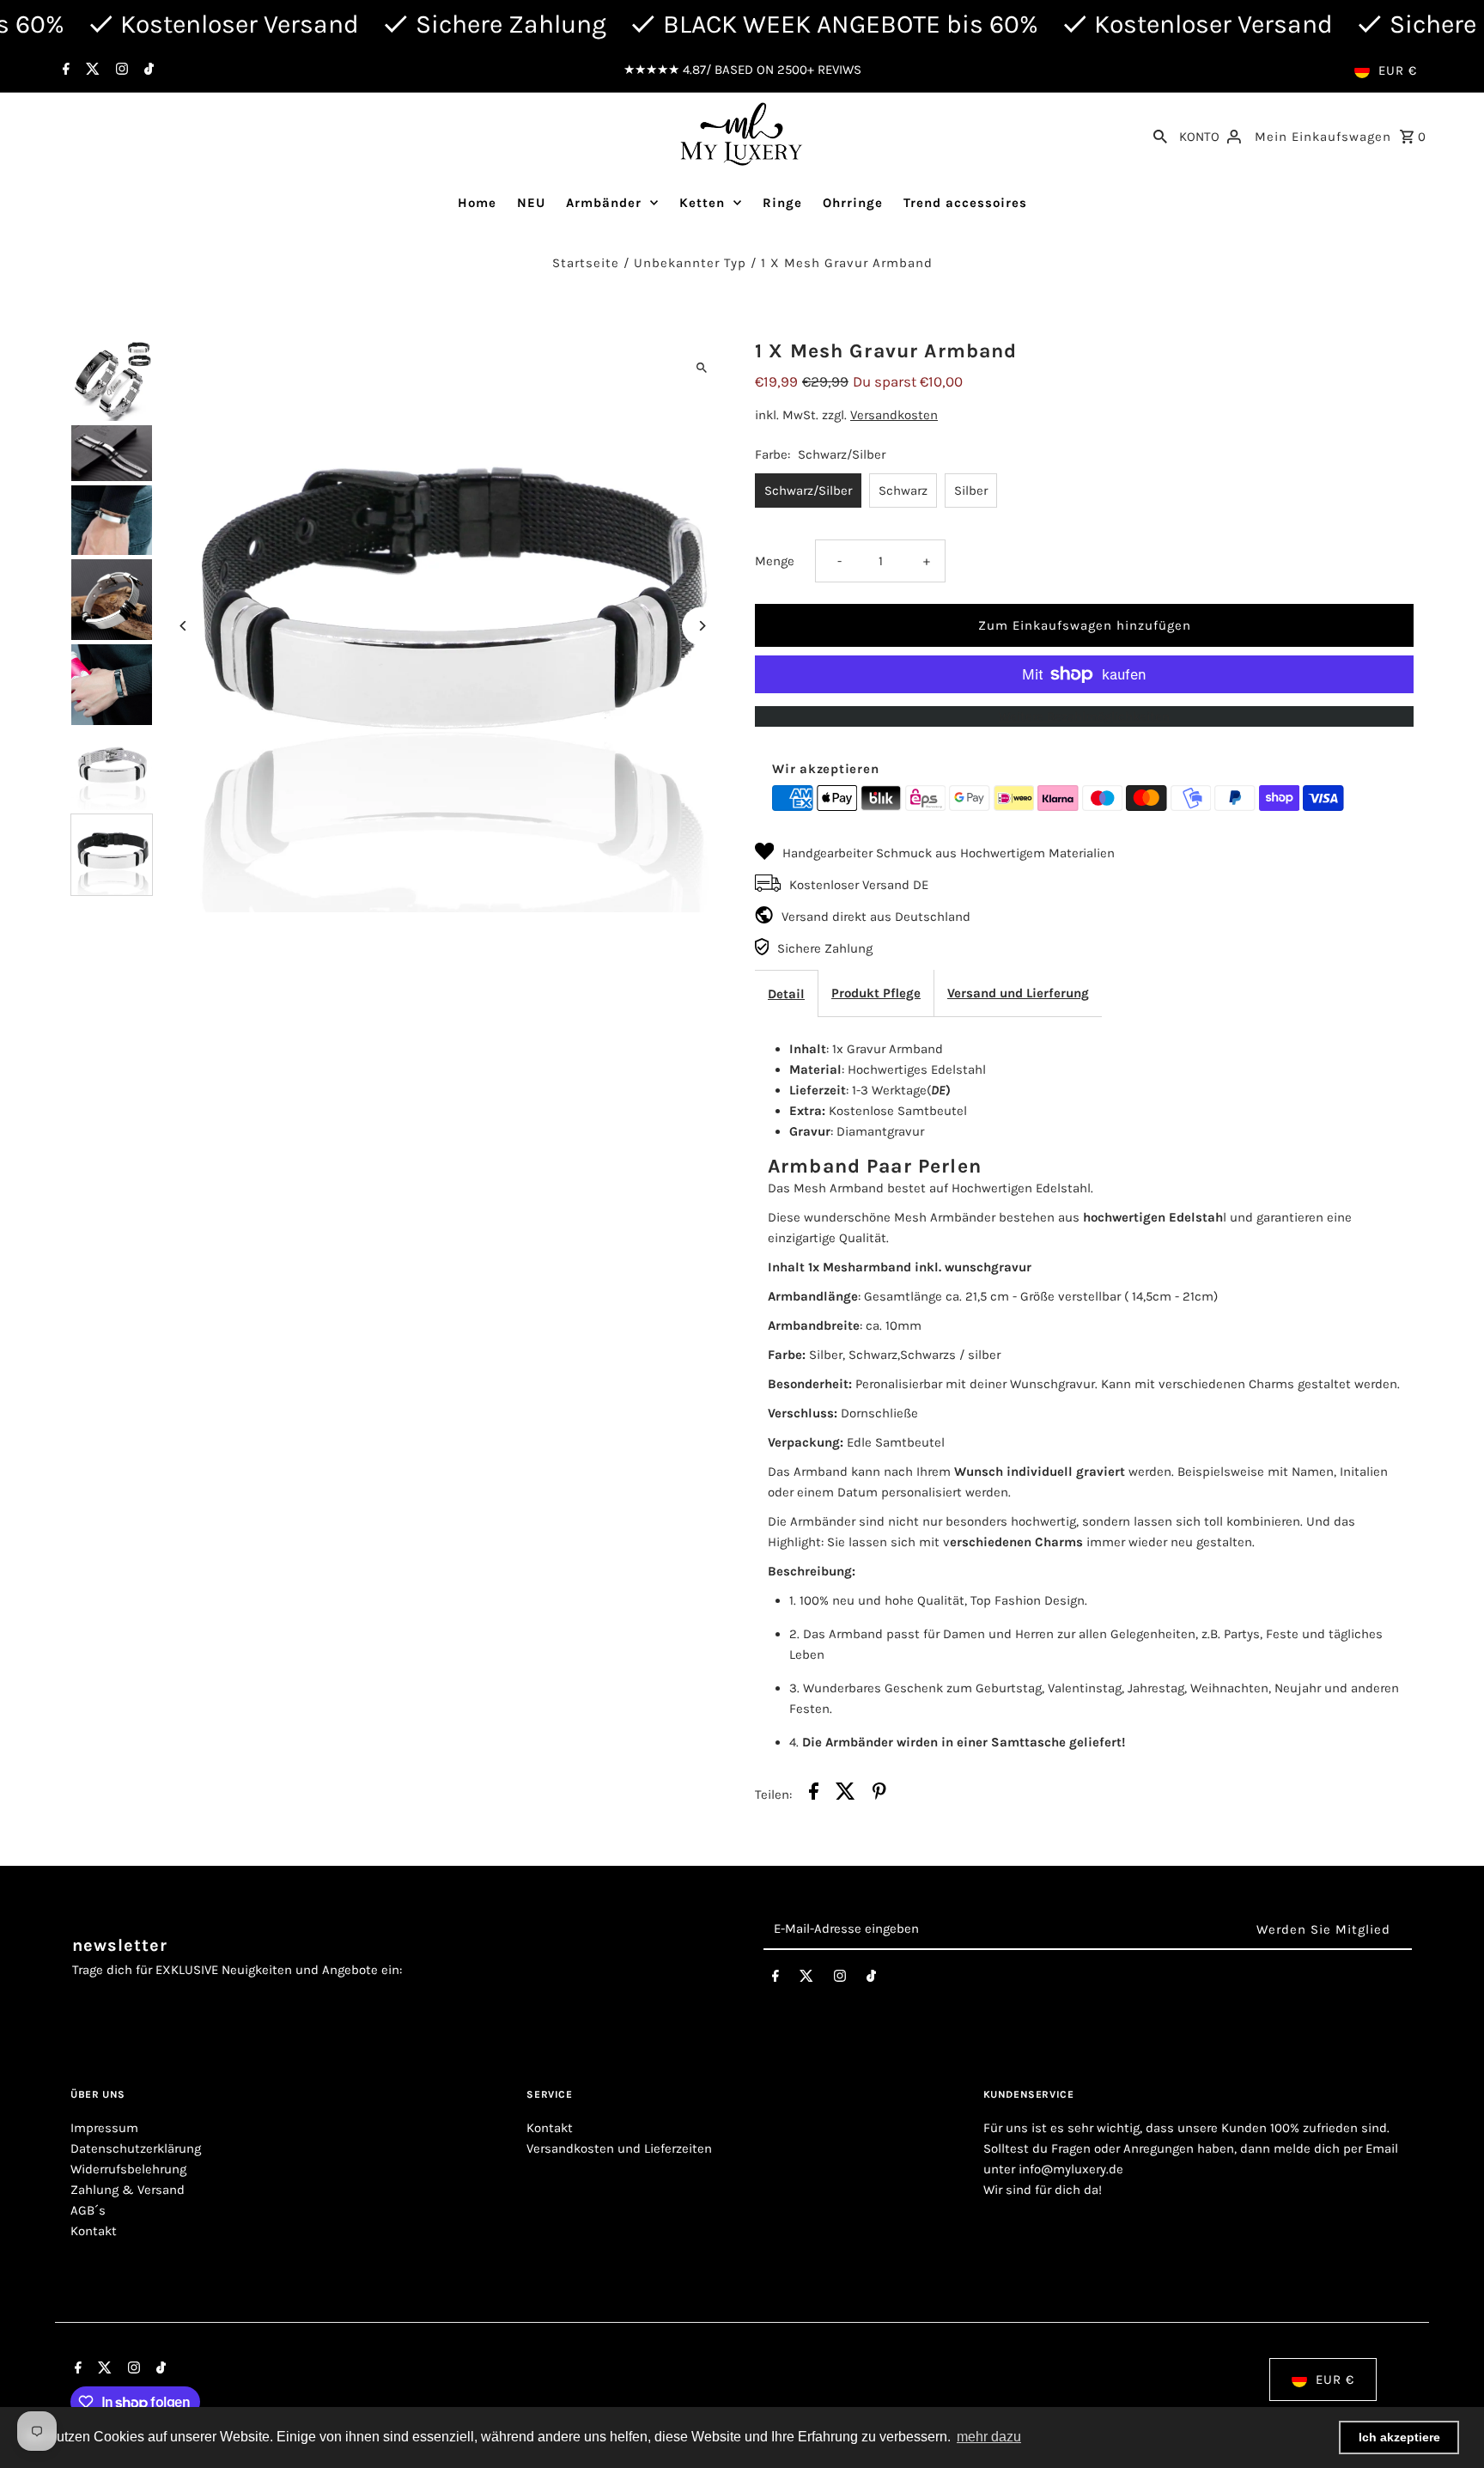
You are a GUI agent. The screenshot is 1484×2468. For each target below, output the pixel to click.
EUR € (1398, 70)
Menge (775, 561)
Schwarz (903, 491)
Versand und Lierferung (1018, 993)
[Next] (701, 626)
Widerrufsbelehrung (128, 2169)
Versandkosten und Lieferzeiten (619, 2148)
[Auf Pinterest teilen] (879, 1794)
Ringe (782, 203)
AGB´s (88, 2210)
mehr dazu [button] (989, 2437)
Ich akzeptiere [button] (1399, 2437)
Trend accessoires (965, 203)
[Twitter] (91, 70)
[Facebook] (64, 70)
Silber (971, 491)
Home (477, 203)
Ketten (702, 203)
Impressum (104, 2128)
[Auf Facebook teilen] (814, 1794)
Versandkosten (894, 415)
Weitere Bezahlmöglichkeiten (1084, 716)
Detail (786, 994)
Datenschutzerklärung (136, 2148)
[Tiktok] (147, 70)
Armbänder (604, 203)
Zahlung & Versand (128, 2190)
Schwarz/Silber (808, 491)
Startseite (586, 263)
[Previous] (184, 626)
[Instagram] (120, 70)
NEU (531, 203)
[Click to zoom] (701, 367)
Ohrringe (853, 203)
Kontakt (94, 2231)
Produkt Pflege (876, 993)
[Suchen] (1160, 135)
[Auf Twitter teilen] (845, 1794)
